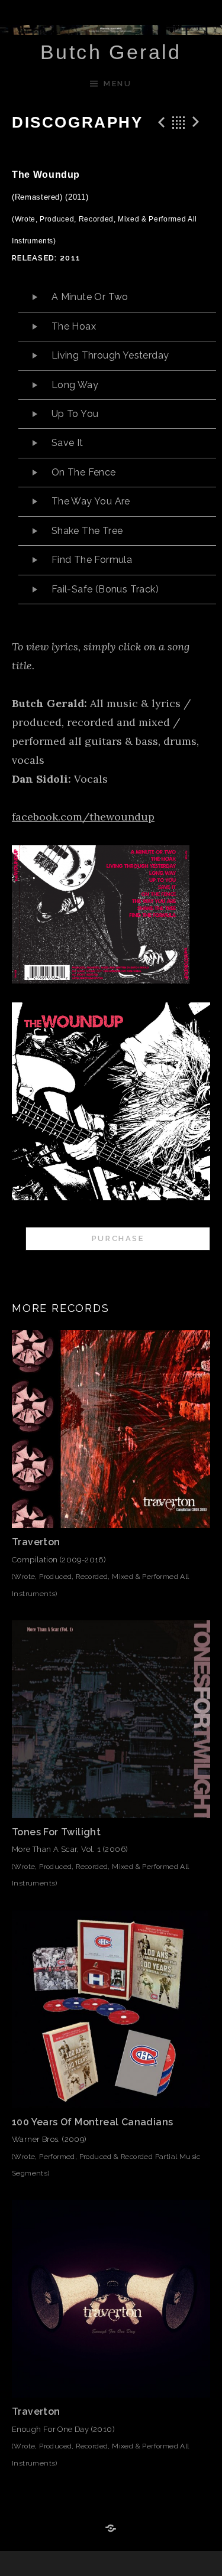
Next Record (198, 122)
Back (179, 122)
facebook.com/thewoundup (83, 817)
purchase (118, 1238)
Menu (118, 84)
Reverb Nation (111, 2529)
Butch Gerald (111, 52)
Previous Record (160, 122)
